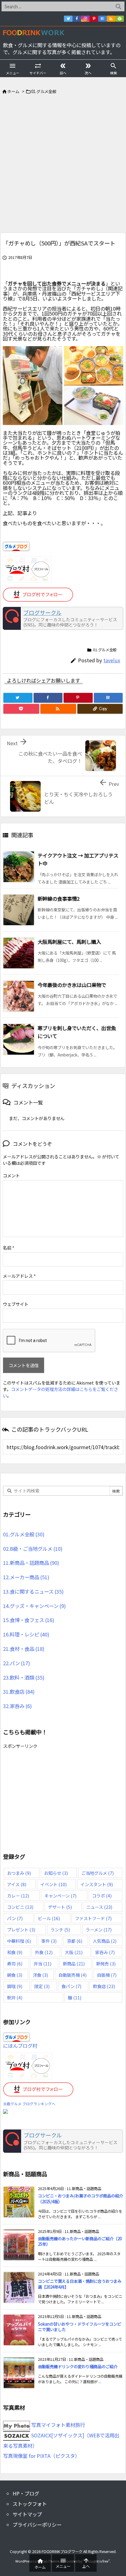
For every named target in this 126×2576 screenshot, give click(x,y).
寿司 (15, 1963)
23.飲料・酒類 (24, 1677)
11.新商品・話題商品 (31, 1563)
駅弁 (15, 1997)
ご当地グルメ (98, 1873)
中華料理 (19, 1941)
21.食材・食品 (24, 1649)
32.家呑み (17, 1706)
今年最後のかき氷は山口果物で (72, 985)
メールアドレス (19, 1276)
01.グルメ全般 (44, 91)
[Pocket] (21, 709)
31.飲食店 (19, 1692)
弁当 (43, 1963)
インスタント (97, 1884)
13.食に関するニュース (33, 1591)
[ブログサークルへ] (63, 619)
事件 (49, 1941)
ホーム (13, 91)
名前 (9, 1248)
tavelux (112, 660)
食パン (71, 1986)
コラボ (102, 1896)
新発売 (106, 1963)
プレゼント (21, 1929)
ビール (49, 1918)
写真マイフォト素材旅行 (57, 2425)
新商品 (74, 1963)
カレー (18, 1896)
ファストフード (93, 1918)
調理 (15, 1986)
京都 (75, 1941)
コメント (11, 1175)
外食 (44, 1952)
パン (15, 1918)
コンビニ (20, 1907)
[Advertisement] (63, 166)
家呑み (105, 1952)
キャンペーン (60, 1896)
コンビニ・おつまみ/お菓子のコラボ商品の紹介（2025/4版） (80, 2199)
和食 (15, 1952)
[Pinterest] (94, 19)
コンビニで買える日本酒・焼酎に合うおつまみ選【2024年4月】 (80, 2284)
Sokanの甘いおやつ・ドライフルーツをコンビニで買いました (80, 2327)
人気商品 (105, 1941)
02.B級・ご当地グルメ (33, 1549)
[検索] (118, 6)
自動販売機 (72, 1975)
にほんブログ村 (20, 2046)
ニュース (99, 1907)
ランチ (60, 1929)
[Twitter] (68, 19)
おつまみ (19, 1873)
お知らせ (56, 1873)
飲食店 (104, 1986)
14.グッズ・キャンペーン (34, 1606)
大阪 (74, 1952)
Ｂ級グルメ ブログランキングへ (29, 2104)
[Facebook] (77, 19)
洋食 (40, 1975)
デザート (60, 1907)
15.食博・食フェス (29, 1620)
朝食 (15, 1975)
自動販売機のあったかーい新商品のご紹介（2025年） (80, 2241)
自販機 (107, 1975)
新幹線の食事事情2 (59, 899)
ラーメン (99, 1929)
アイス (17, 1884)
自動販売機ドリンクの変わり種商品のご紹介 (78, 2367)
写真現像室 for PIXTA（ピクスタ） (41, 2456)
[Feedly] (120, 19)
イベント (54, 1884)
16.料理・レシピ (26, 1634)
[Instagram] (85, 19)
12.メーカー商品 (26, 1577)
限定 (42, 1986)
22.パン (17, 1663)
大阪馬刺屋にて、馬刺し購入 (69, 942)
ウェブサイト (16, 1304)
